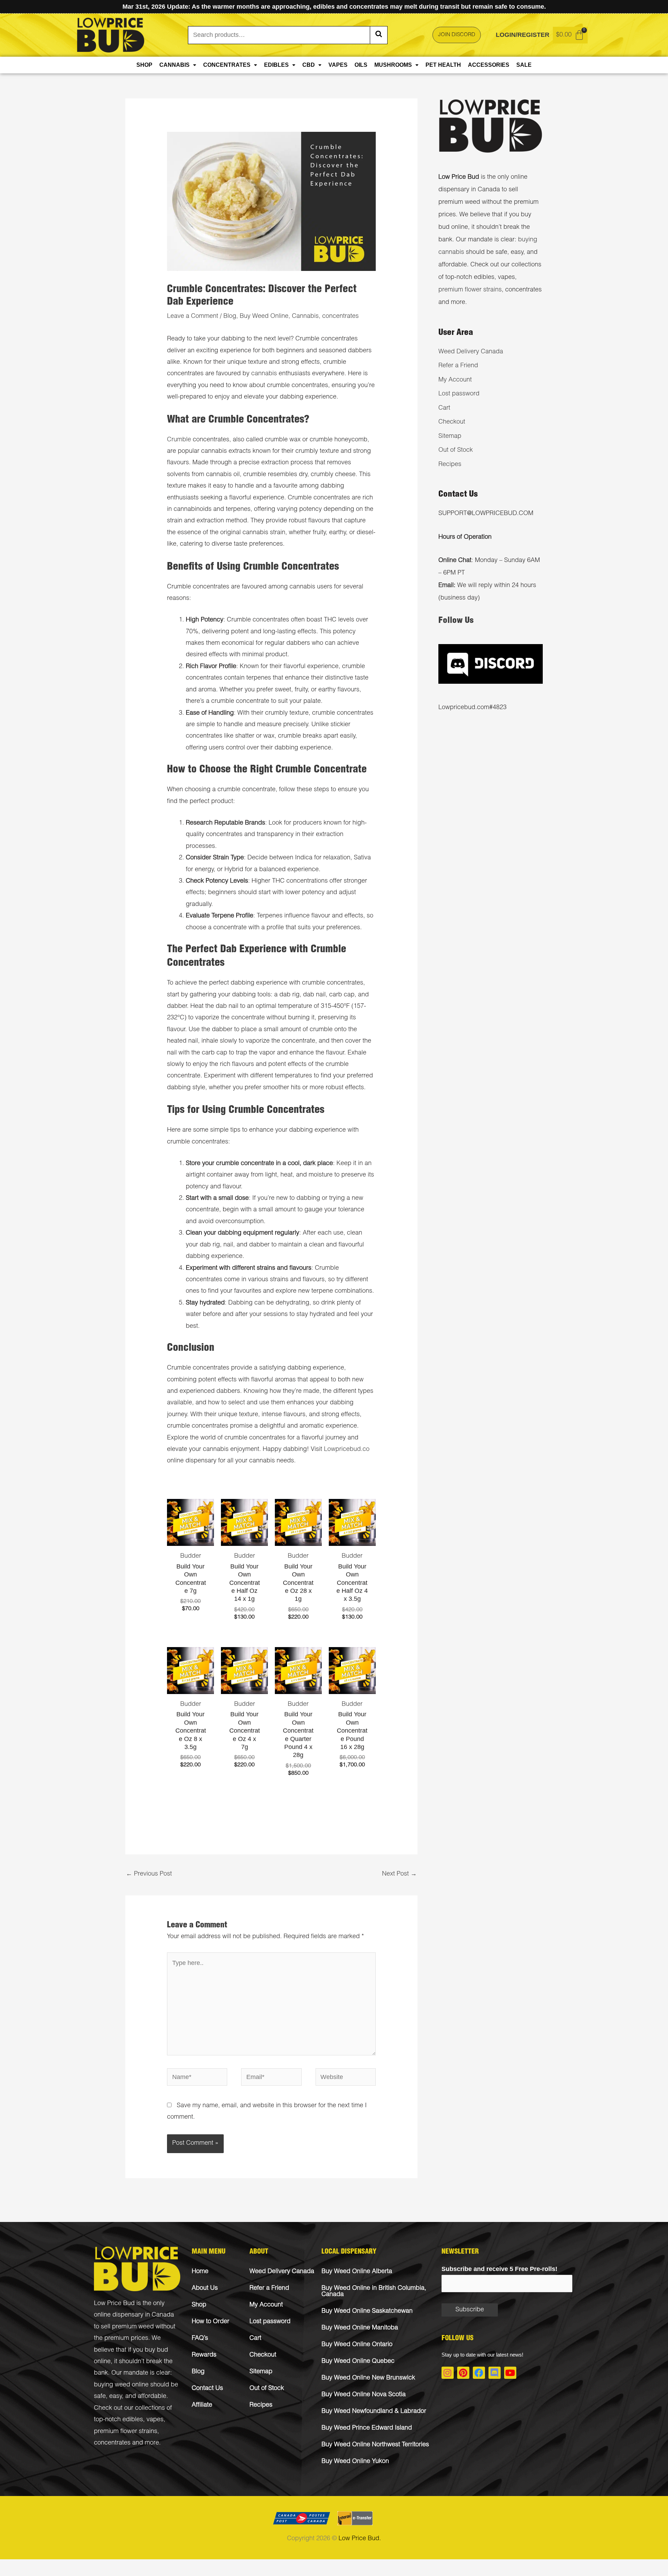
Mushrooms (393, 65)
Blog (230, 316)
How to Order (210, 2322)
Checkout (452, 422)
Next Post (399, 1874)
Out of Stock (456, 450)
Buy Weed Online (264, 316)
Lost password (459, 394)
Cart (444, 408)
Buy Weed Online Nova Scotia (364, 2395)
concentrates (340, 316)
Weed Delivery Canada (471, 352)
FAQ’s (200, 2338)
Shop (144, 65)
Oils (361, 65)
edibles (133, 2420)
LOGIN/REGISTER (523, 35)
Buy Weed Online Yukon (355, 2462)
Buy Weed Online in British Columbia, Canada (374, 2292)
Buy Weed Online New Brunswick (368, 2378)
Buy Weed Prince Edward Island (367, 2428)
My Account (455, 380)
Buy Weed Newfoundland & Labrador (374, 2412)
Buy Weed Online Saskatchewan (367, 2311)
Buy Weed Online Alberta (357, 2272)
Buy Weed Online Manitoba (360, 2328)
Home (200, 2272)
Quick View (191, 1539)
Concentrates (227, 65)
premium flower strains (470, 290)
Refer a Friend (458, 366)
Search (379, 35)
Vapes (338, 65)
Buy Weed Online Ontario (357, 2345)
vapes (155, 2420)
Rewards (204, 2355)
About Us (205, 2288)
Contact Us (207, 2389)
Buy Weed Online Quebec (358, 2361)
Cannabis (174, 65)
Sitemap (450, 436)
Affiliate (202, 2405)
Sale (524, 65)
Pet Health (443, 65)
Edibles (276, 65)
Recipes (450, 465)
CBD (309, 65)
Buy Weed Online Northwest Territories (375, 2445)
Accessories (489, 65)
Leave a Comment (193, 316)
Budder (191, 1556)
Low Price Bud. (360, 2539)
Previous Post (149, 1874)
